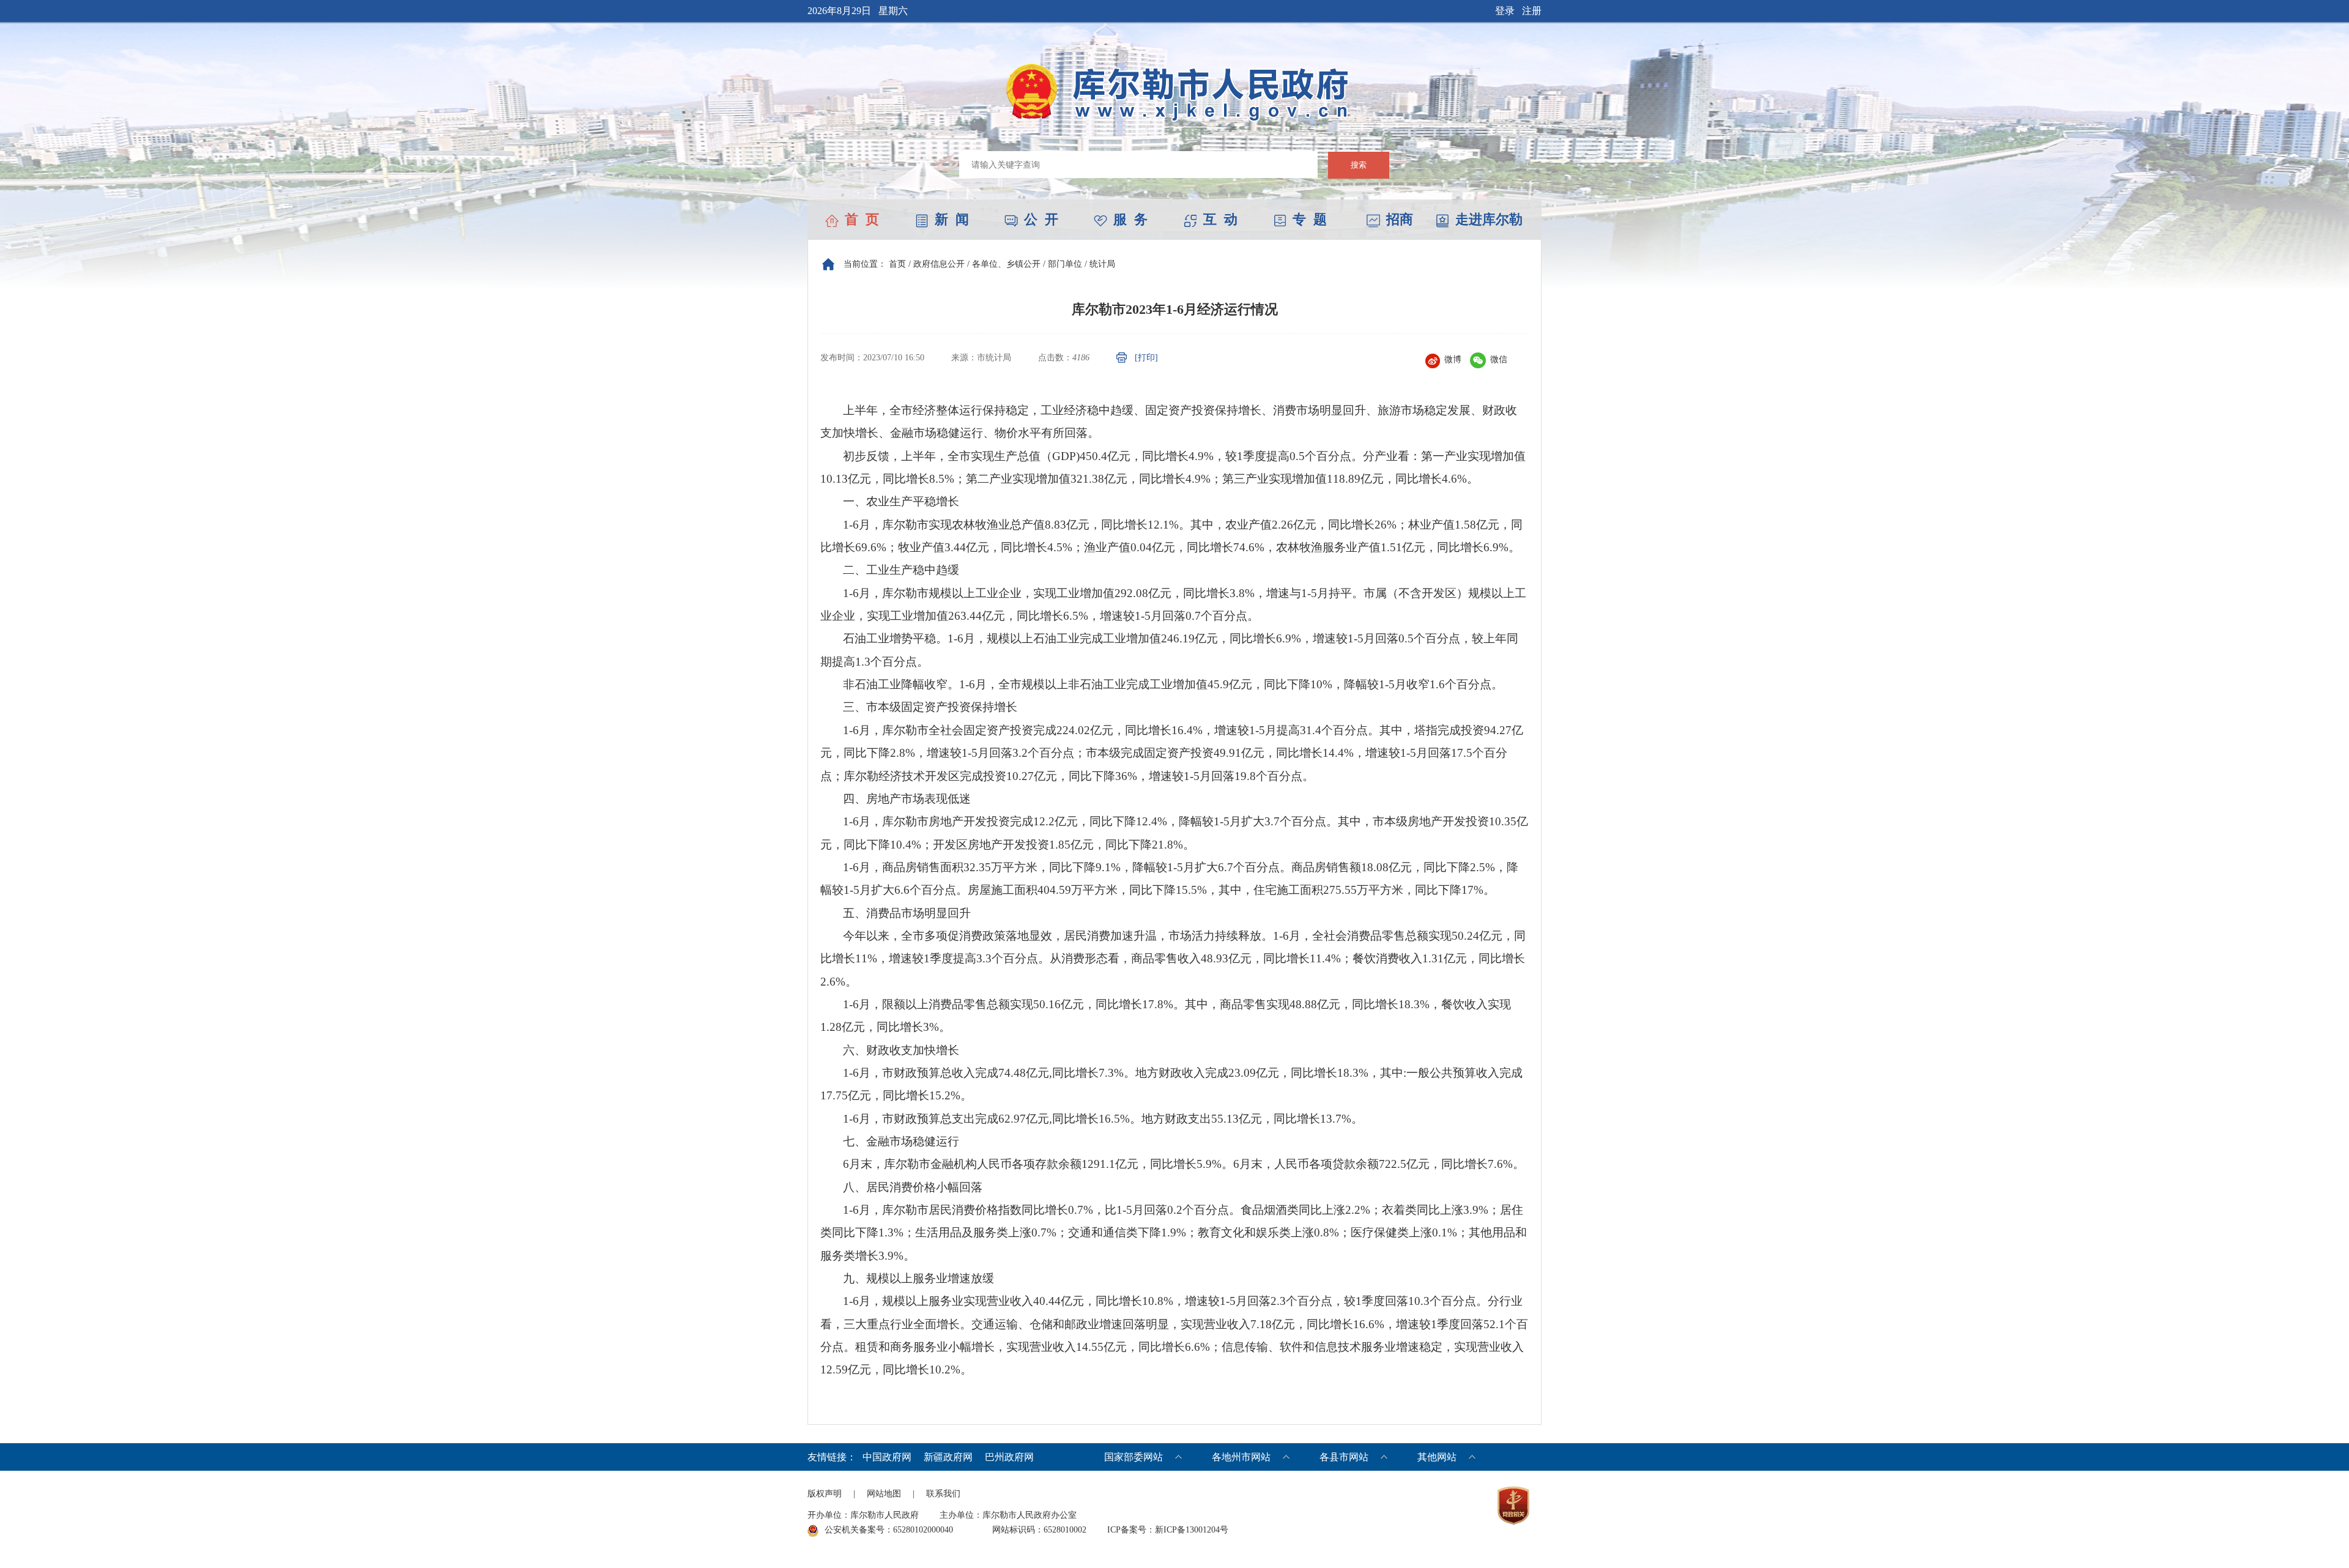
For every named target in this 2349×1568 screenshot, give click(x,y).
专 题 (1310, 219)
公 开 (1041, 219)
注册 (1532, 11)
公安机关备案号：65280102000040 (889, 1530)
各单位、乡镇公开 (1006, 264)
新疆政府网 (948, 1457)
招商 (1400, 219)
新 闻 (952, 219)
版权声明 (825, 1494)
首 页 (862, 219)
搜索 (1359, 165)
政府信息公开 (939, 264)
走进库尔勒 (1489, 219)
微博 (1453, 359)
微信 (1499, 359)
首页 (897, 264)
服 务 (1130, 219)
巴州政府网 (1009, 1457)
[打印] (1146, 358)
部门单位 (1065, 264)
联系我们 (943, 1494)
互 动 (1220, 219)
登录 (1505, 11)
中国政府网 (887, 1457)
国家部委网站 (1134, 1457)
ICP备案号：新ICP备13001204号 (1168, 1530)
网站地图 (884, 1494)
